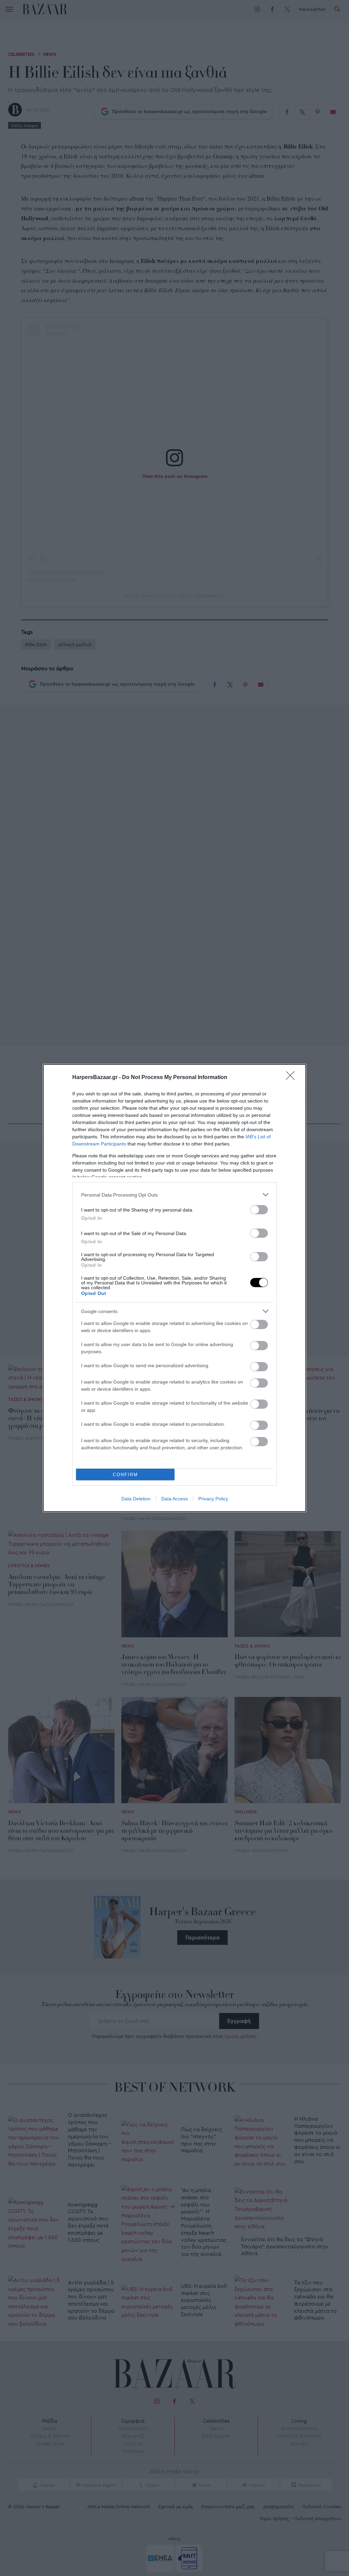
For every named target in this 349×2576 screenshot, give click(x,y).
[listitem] (174, 1195)
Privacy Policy (213, 1499)
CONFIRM (125, 1475)
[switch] (259, 1210)
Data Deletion (136, 1499)
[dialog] (174, 1288)
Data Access (174, 1499)
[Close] (292, 1078)
